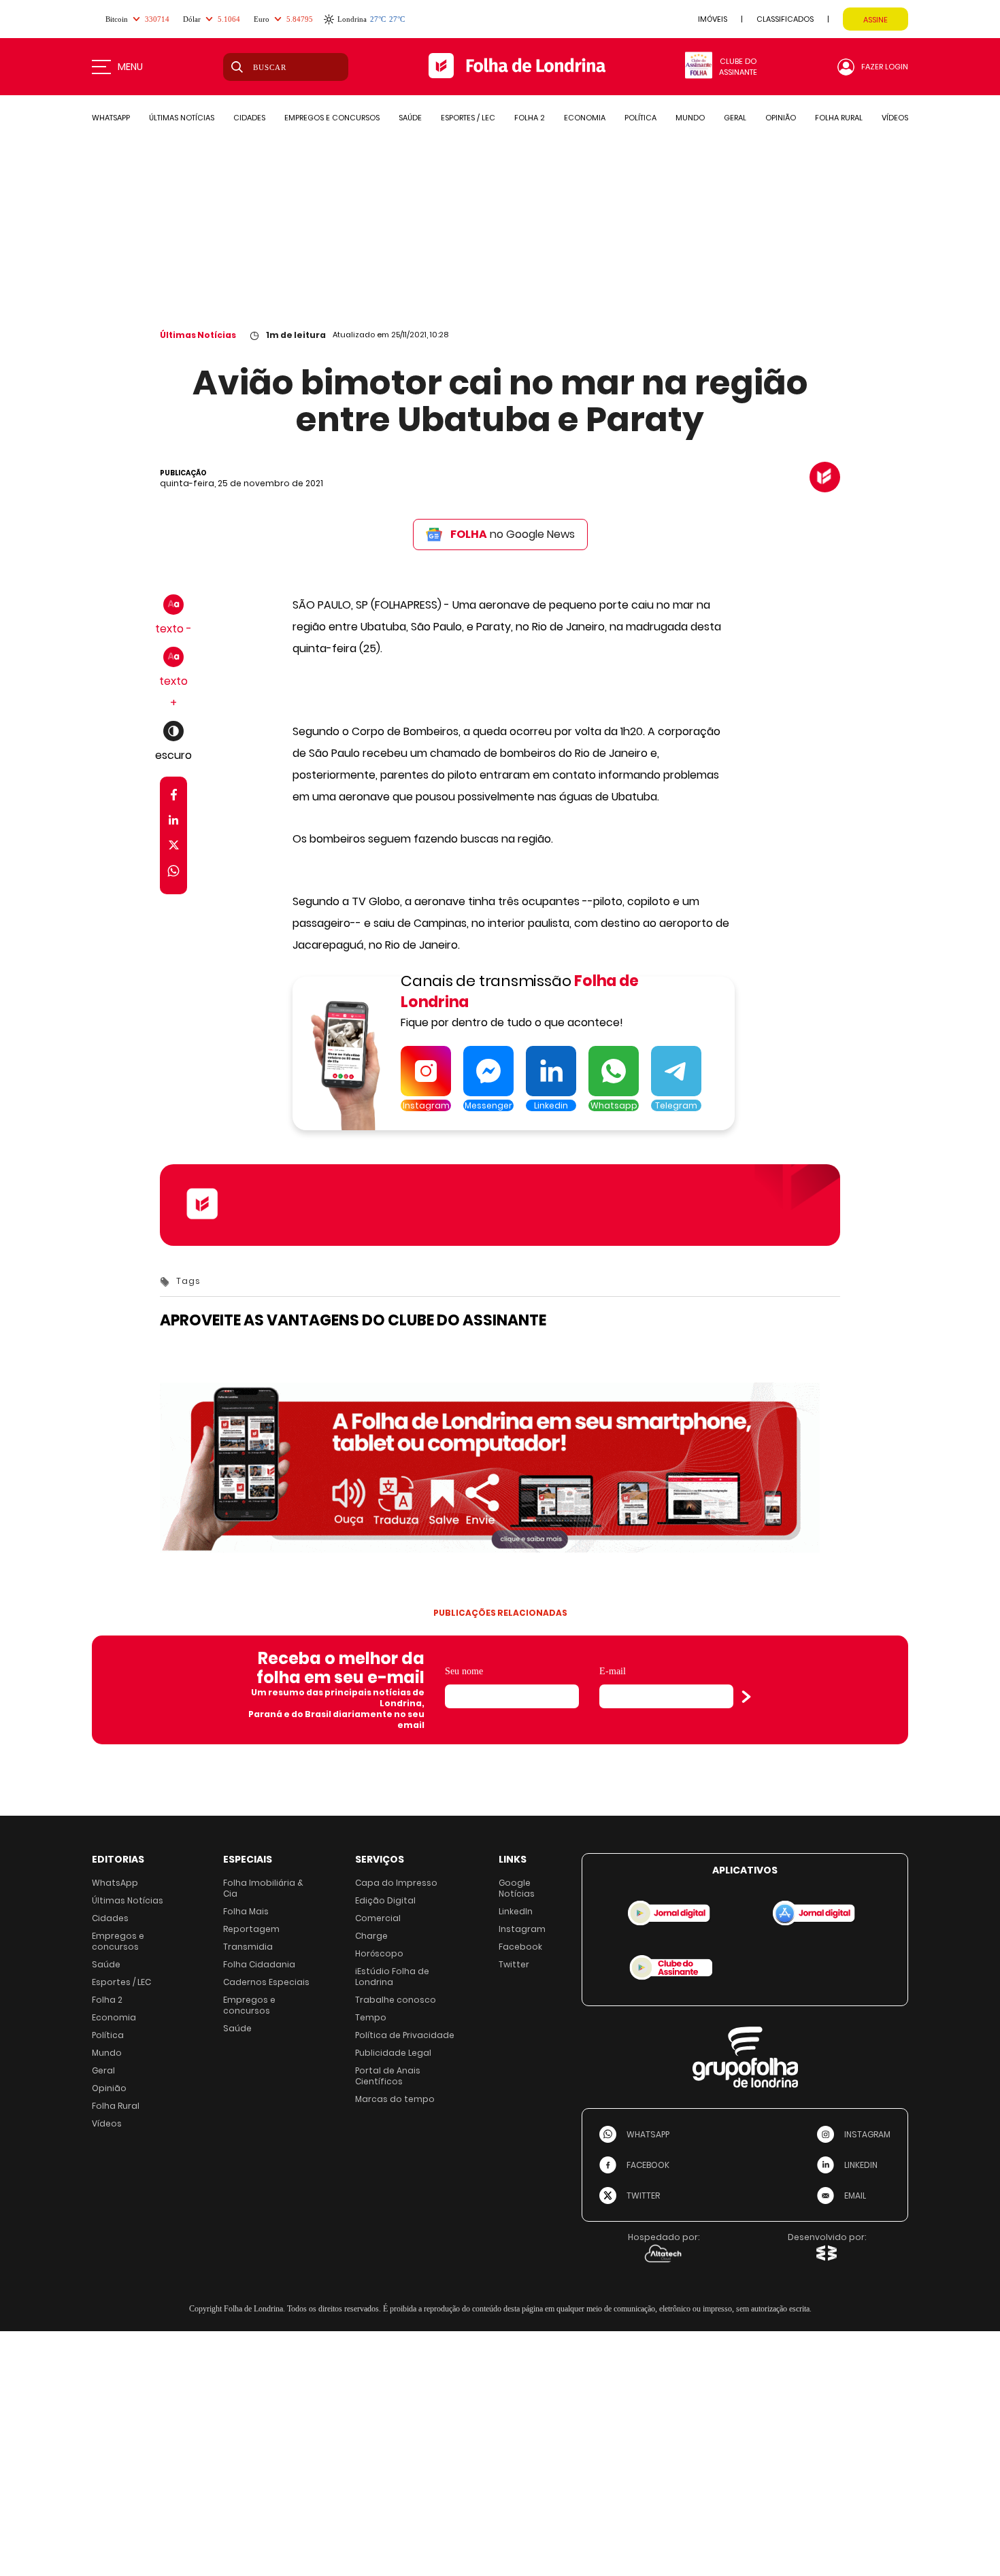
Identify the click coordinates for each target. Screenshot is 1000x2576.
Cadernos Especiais (266, 1982)
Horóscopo (379, 1953)
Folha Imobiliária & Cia (263, 1888)
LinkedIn (516, 1911)
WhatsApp (115, 1883)
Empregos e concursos (118, 1941)
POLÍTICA (640, 118)
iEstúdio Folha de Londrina (392, 1977)
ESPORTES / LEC (468, 118)
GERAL (735, 118)
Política (108, 2035)
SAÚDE (410, 118)
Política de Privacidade (405, 2035)
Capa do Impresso (396, 1883)
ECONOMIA (585, 118)
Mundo (107, 2053)
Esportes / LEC (121, 1982)
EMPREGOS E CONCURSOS (332, 118)
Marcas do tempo (395, 2099)
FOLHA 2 (530, 118)
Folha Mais (246, 1911)
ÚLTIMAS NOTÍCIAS (182, 118)
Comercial (378, 1918)
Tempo (371, 2017)
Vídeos (107, 2123)
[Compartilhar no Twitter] (174, 848)
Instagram (522, 1929)
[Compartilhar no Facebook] (174, 797)
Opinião (109, 2088)
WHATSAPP (111, 118)
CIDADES (249, 118)
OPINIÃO (781, 118)
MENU (130, 67)
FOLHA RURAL (839, 118)
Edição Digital (385, 1900)
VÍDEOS (895, 118)
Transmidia (248, 1947)
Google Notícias (517, 1888)
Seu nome (464, 1671)
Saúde (106, 1964)
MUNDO (690, 118)
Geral (103, 2070)
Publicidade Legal (393, 2053)
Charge (371, 1936)
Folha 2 (107, 2000)
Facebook (520, 1947)
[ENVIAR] (746, 1697)
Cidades (110, 1918)
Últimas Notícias (198, 335)
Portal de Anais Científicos (388, 2076)
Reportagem (251, 1929)
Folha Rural (116, 2106)
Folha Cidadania (259, 1964)
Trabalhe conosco (396, 2000)
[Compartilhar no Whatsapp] (173, 873)
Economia (114, 2017)
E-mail (613, 1671)
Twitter (514, 1964)
